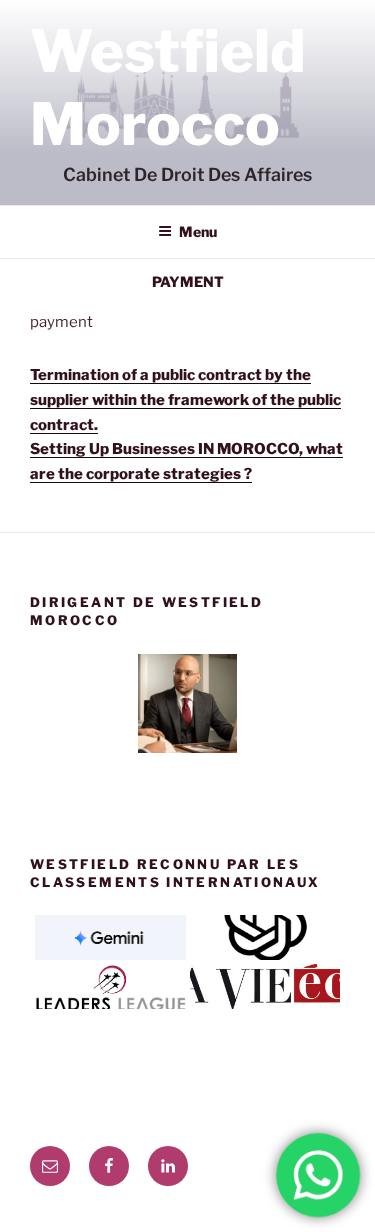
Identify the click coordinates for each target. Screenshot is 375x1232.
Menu (198, 231)
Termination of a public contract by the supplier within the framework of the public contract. (185, 400)
